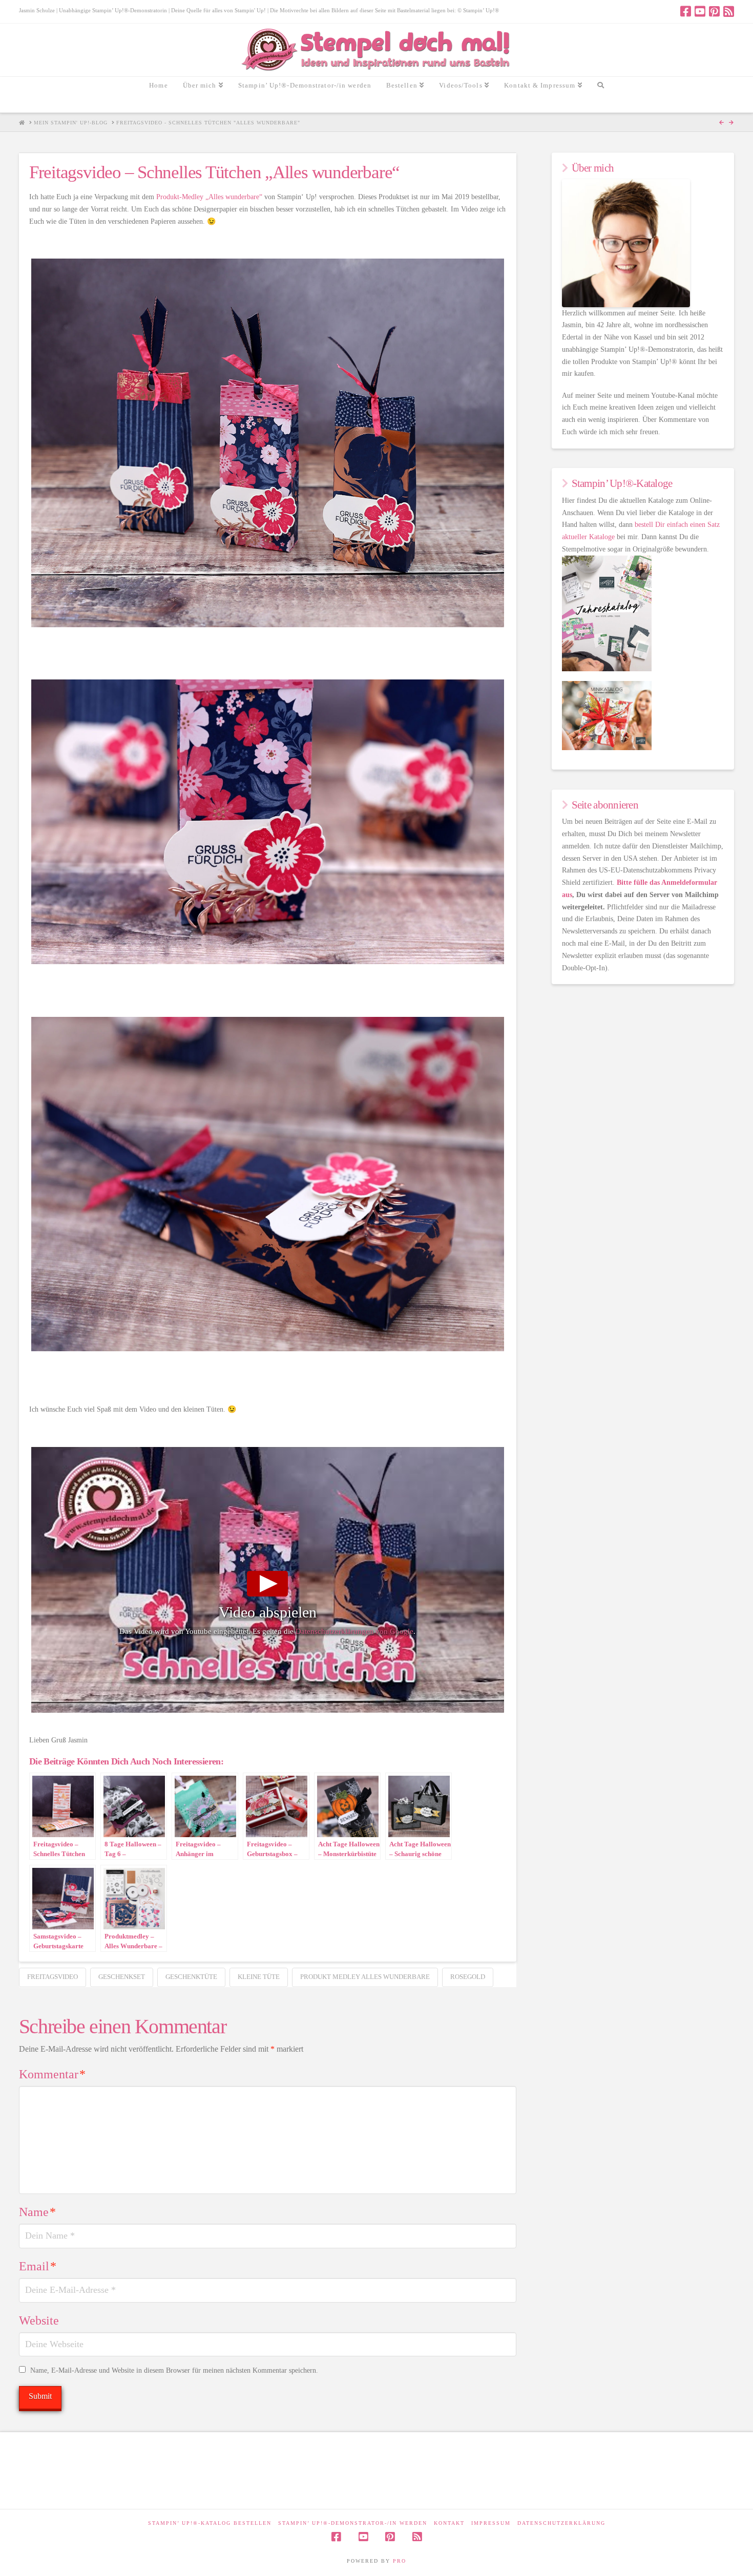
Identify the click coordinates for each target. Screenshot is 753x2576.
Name (37, 2212)
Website (39, 2320)
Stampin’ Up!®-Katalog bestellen (210, 2523)
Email (38, 2266)
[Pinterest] (714, 11)
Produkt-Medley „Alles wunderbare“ (209, 197)
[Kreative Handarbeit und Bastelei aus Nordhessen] (377, 50)
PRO (400, 2561)
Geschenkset (122, 1977)
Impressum (491, 2523)
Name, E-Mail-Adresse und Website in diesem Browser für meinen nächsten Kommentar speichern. (174, 2370)
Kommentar (52, 2074)
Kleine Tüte (259, 1977)
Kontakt (449, 2523)
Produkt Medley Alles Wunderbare (365, 1977)
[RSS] (729, 11)
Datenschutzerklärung (561, 2523)
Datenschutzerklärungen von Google (354, 1631)
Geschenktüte (191, 1977)
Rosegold (468, 1977)
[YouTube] (700, 11)
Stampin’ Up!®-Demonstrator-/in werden (353, 2523)
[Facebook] (686, 11)
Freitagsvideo (53, 1977)
